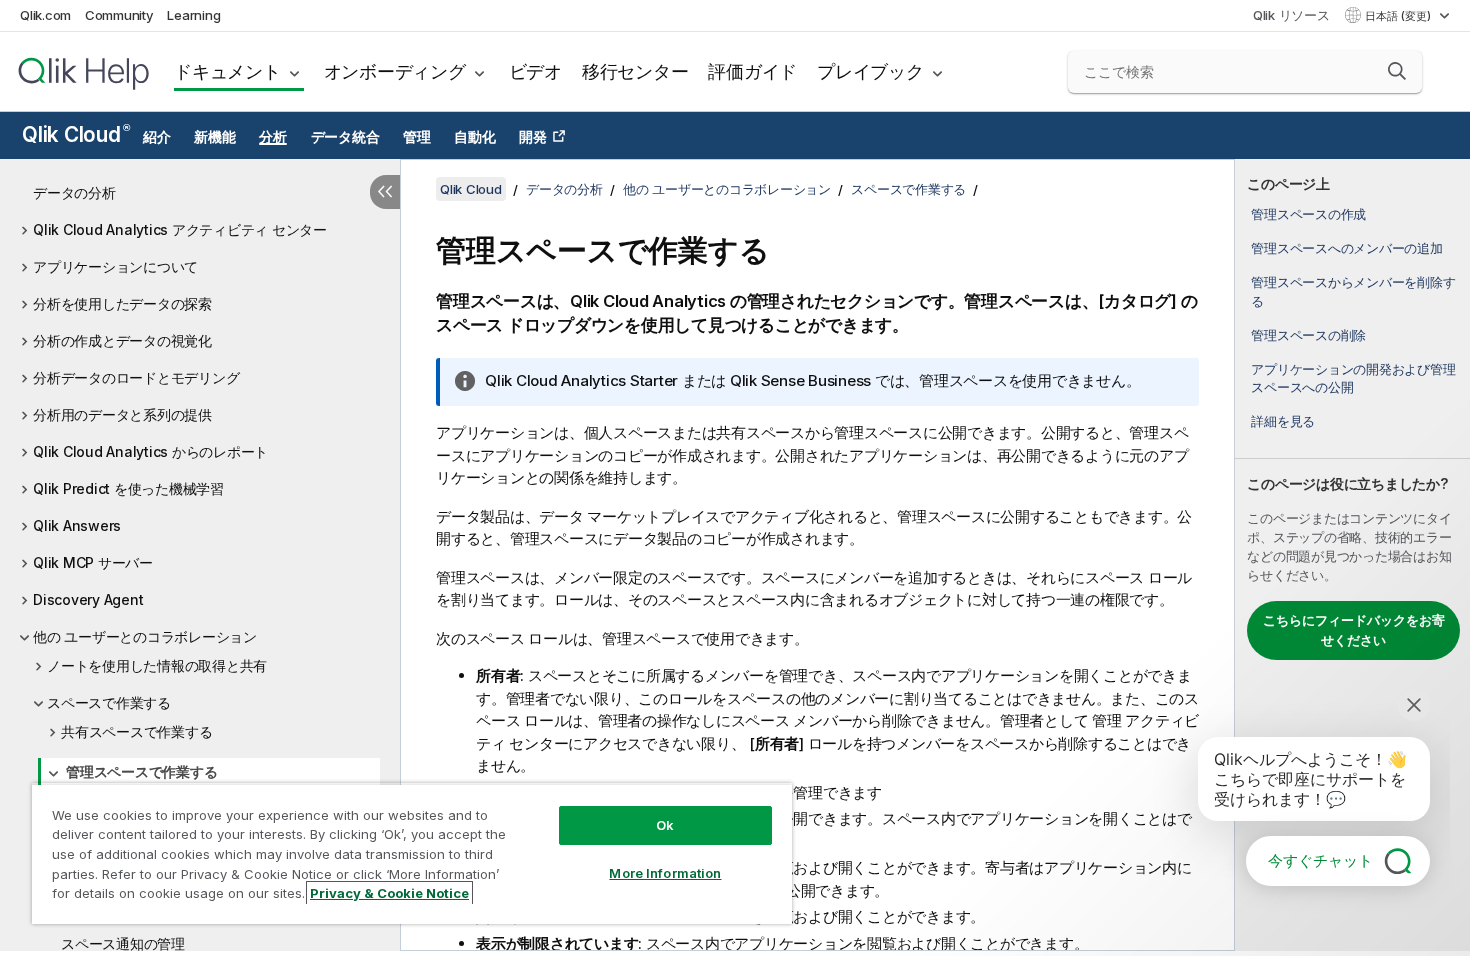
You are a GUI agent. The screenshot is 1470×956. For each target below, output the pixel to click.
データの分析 (74, 192)
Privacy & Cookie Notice (389, 893)
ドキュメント (227, 71)
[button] (1397, 71)
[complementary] (1352, 555)
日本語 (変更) (1399, 16)
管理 (417, 137)
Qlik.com (45, 15)
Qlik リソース (1291, 15)
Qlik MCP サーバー (93, 562)
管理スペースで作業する (141, 771)
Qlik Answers (77, 525)
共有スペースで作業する (136, 731)
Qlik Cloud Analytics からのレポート (150, 451)
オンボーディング (395, 71)
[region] (412, 853)
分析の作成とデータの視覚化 (122, 340)
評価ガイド (752, 71)
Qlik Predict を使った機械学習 (128, 488)
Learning (193, 15)
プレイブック (870, 71)
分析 (273, 137)
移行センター (635, 71)
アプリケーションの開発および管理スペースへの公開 (1353, 378)
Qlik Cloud (75, 134)
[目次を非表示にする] (385, 192)
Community (119, 15)
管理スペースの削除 (1308, 335)
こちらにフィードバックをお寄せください (1354, 630)
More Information (665, 873)
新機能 (214, 137)
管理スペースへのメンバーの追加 (1346, 248)
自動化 (474, 137)
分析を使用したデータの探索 (122, 303)
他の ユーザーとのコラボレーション (145, 636)
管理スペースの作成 (1308, 214)
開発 (533, 137)
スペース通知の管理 (123, 943)
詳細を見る (1283, 421)
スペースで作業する (109, 702)
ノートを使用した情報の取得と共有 (157, 665)
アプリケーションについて (115, 266)
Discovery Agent (88, 599)
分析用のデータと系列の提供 (122, 414)
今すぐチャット (1320, 860)
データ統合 (345, 137)
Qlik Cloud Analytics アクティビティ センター (180, 229)
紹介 (157, 137)
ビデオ (535, 71)
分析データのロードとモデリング (136, 377)
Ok (665, 825)
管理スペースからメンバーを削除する (1353, 291)
